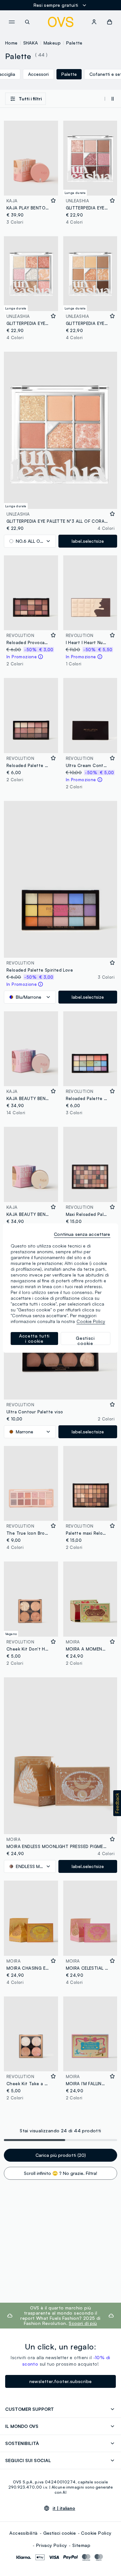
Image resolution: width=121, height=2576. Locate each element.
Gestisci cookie (60, 2533)
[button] (117, 1803)
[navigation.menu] (12, 22)
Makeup (52, 43)
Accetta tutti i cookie (34, 1338)
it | (64, 2508)
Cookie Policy (96, 2533)
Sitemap (81, 2545)
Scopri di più (83, 2323)
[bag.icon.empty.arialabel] (110, 22)
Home (11, 43)
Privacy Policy (52, 2545)
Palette (74, 43)
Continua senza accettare (82, 1234)
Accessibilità (23, 2533)
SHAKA (31, 43)
